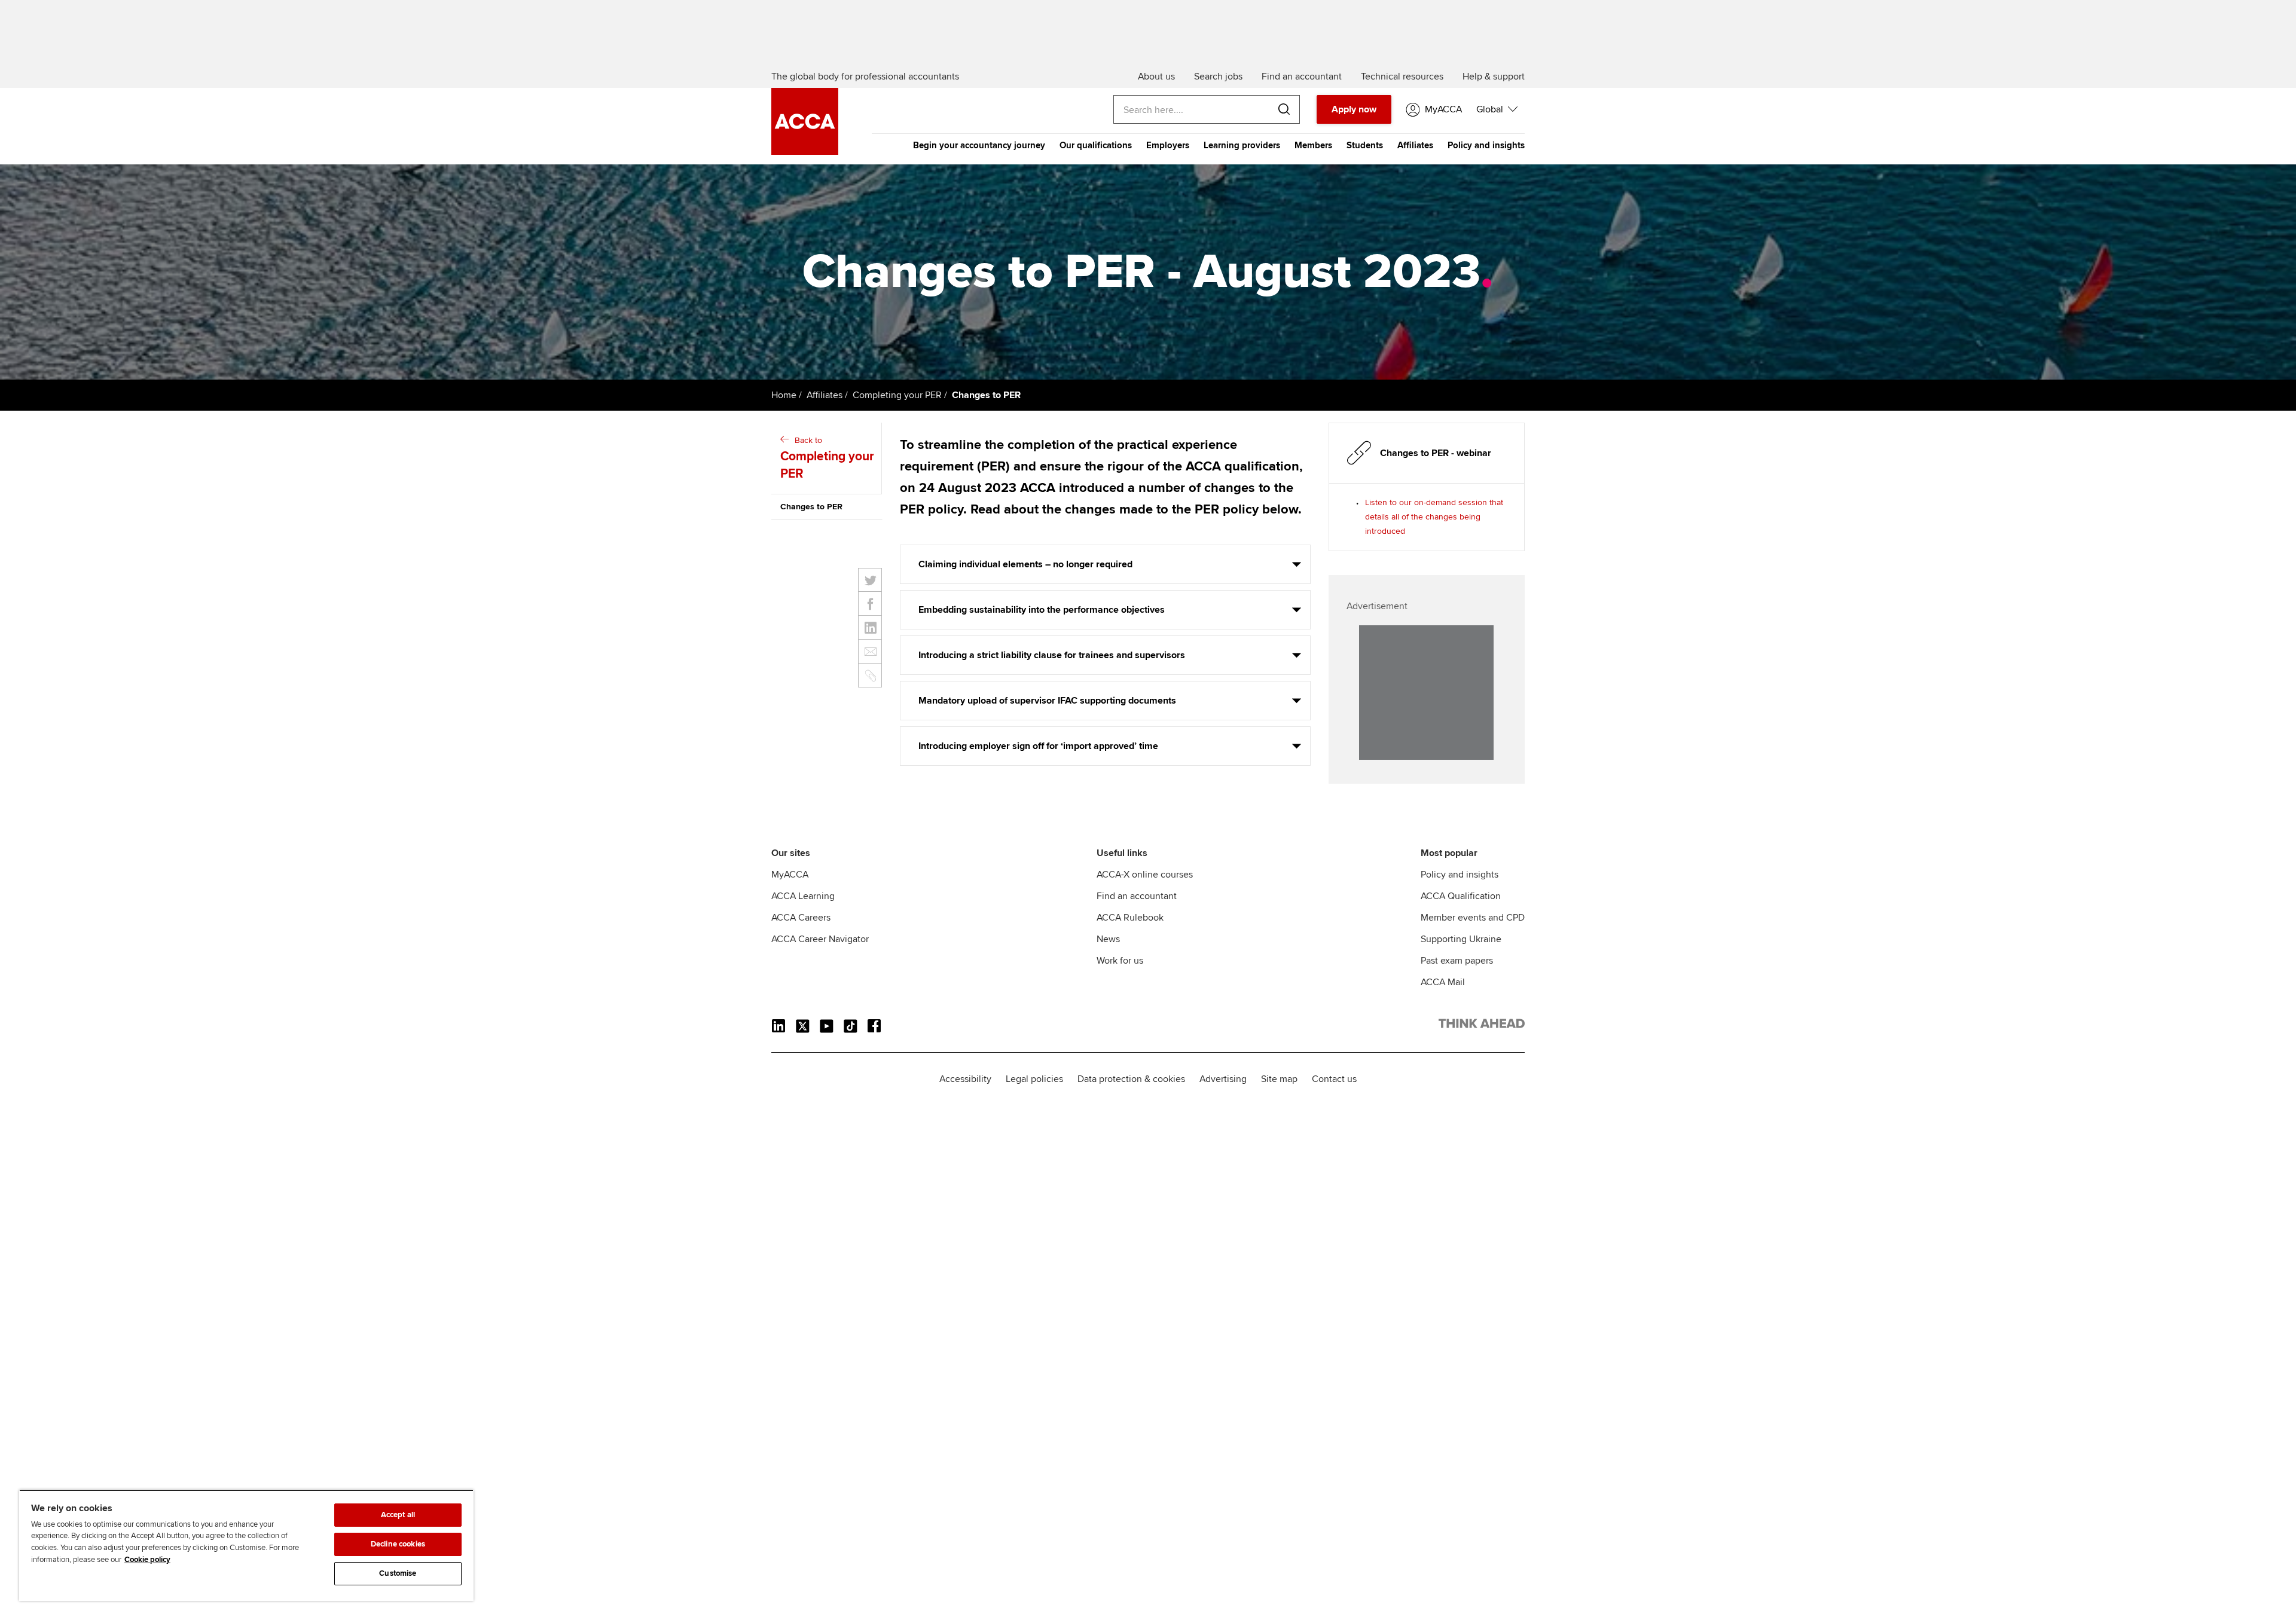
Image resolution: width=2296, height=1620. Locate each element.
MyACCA (790, 875)
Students (1365, 145)
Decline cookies (398, 1544)
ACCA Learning (803, 896)
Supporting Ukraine (1461, 939)
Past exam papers (1457, 961)
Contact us (1334, 1079)
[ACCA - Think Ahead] (805, 152)
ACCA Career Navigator (820, 939)
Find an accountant (1137, 896)
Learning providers (1242, 145)
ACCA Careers (801, 918)
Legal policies (1034, 1079)
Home (784, 395)
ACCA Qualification (1461, 896)
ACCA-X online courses (1145, 875)
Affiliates (1415, 145)
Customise (398, 1573)
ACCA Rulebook (1130, 918)
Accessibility (965, 1079)
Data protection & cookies (1131, 1079)
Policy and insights (1486, 145)
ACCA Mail (1443, 982)
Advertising (1223, 1079)
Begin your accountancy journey (979, 145)
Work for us (1120, 961)
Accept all (398, 1515)
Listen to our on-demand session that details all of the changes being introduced (1434, 517)
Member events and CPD (1473, 918)
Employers (1168, 145)
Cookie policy (147, 1560)
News (1108, 939)
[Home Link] (1482, 1026)
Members (1313, 145)
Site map (1279, 1079)
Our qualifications (1096, 145)
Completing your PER (897, 395)
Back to (827, 458)
